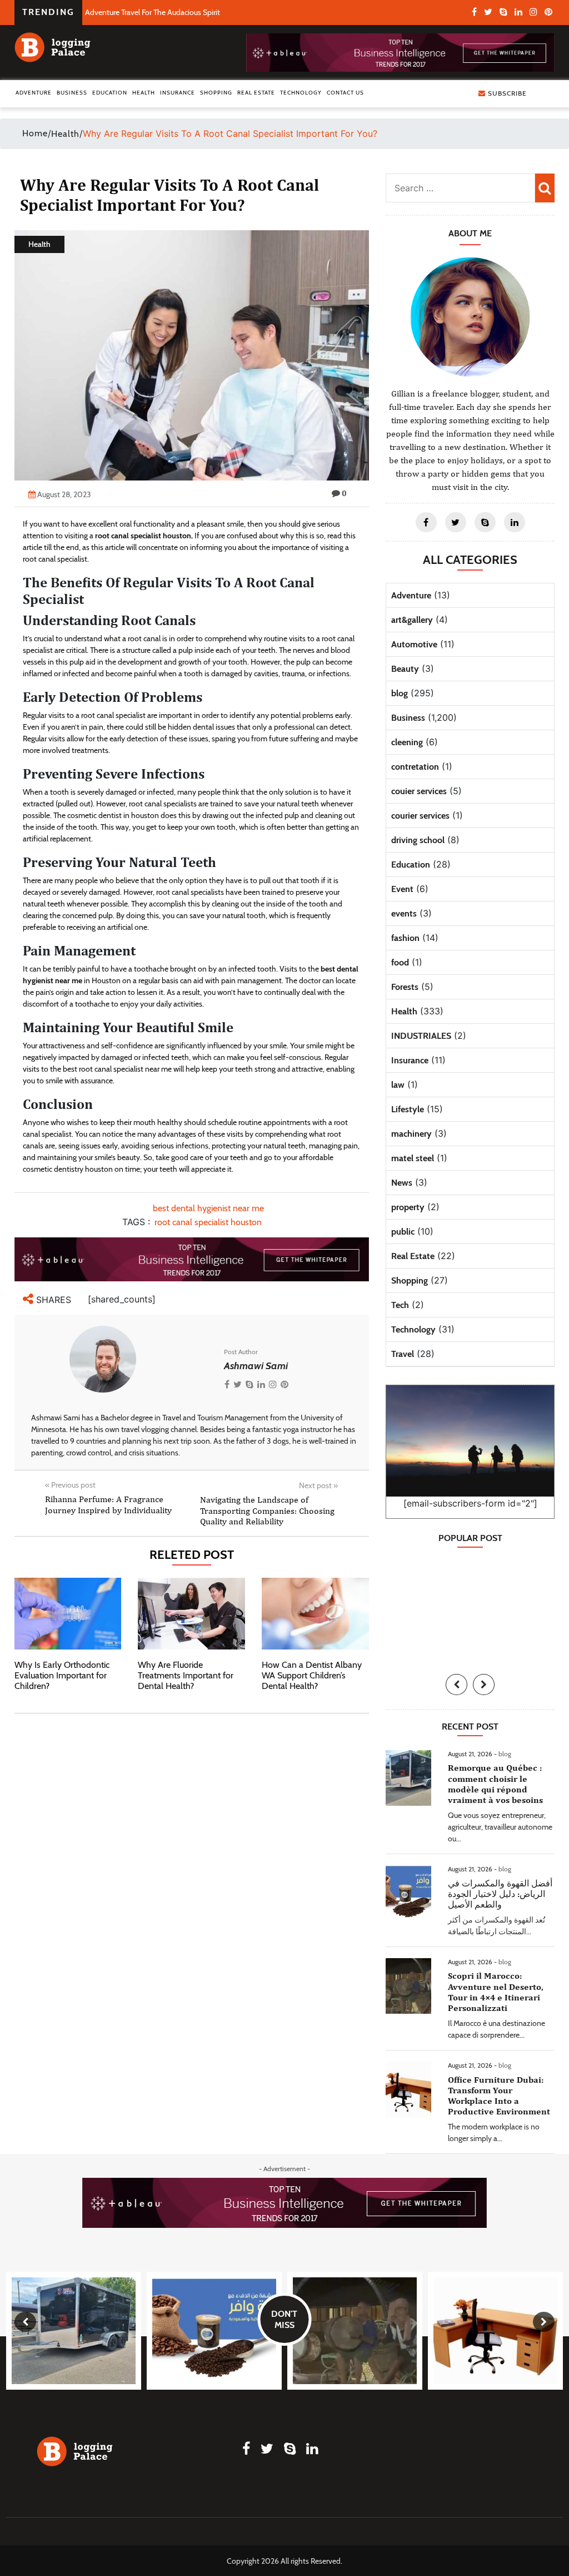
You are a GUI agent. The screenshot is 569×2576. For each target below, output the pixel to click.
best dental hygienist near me (208, 1208)
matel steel (413, 1158)
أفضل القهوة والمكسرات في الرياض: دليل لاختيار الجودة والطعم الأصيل (500, 1894)
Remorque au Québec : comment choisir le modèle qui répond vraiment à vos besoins (495, 1784)
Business (72, 93)
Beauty (405, 669)
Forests (405, 987)
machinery (411, 1134)
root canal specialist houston (143, 536)
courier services (420, 816)
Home (35, 133)
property (408, 1207)
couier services (419, 791)
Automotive (414, 644)
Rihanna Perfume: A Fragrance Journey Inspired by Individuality (108, 1504)
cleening (407, 742)
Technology (301, 93)
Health (144, 93)
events (404, 913)
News (402, 1183)
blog (400, 693)
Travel (403, 1354)
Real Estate (256, 93)
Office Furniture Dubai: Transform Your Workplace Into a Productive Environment (499, 2096)
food (400, 962)
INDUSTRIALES (421, 1036)
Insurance (178, 93)
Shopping (216, 93)
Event (402, 889)
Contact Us (345, 93)
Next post (318, 1485)
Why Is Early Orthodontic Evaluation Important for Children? (62, 1675)
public (403, 1232)
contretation (415, 767)
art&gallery (412, 620)
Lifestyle (408, 1109)
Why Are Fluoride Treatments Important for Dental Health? (186, 1675)
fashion (405, 938)
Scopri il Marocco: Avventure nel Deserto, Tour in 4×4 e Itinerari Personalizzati (496, 1992)
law (398, 1085)
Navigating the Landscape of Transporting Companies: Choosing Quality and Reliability (267, 1510)
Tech (400, 1305)
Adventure (34, 93)
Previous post (70, 1485)
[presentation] (456, 1685)
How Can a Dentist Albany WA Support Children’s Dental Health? (312, 1675)
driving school (418, 840)
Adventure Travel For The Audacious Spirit (153, 12)
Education (110, 93)
